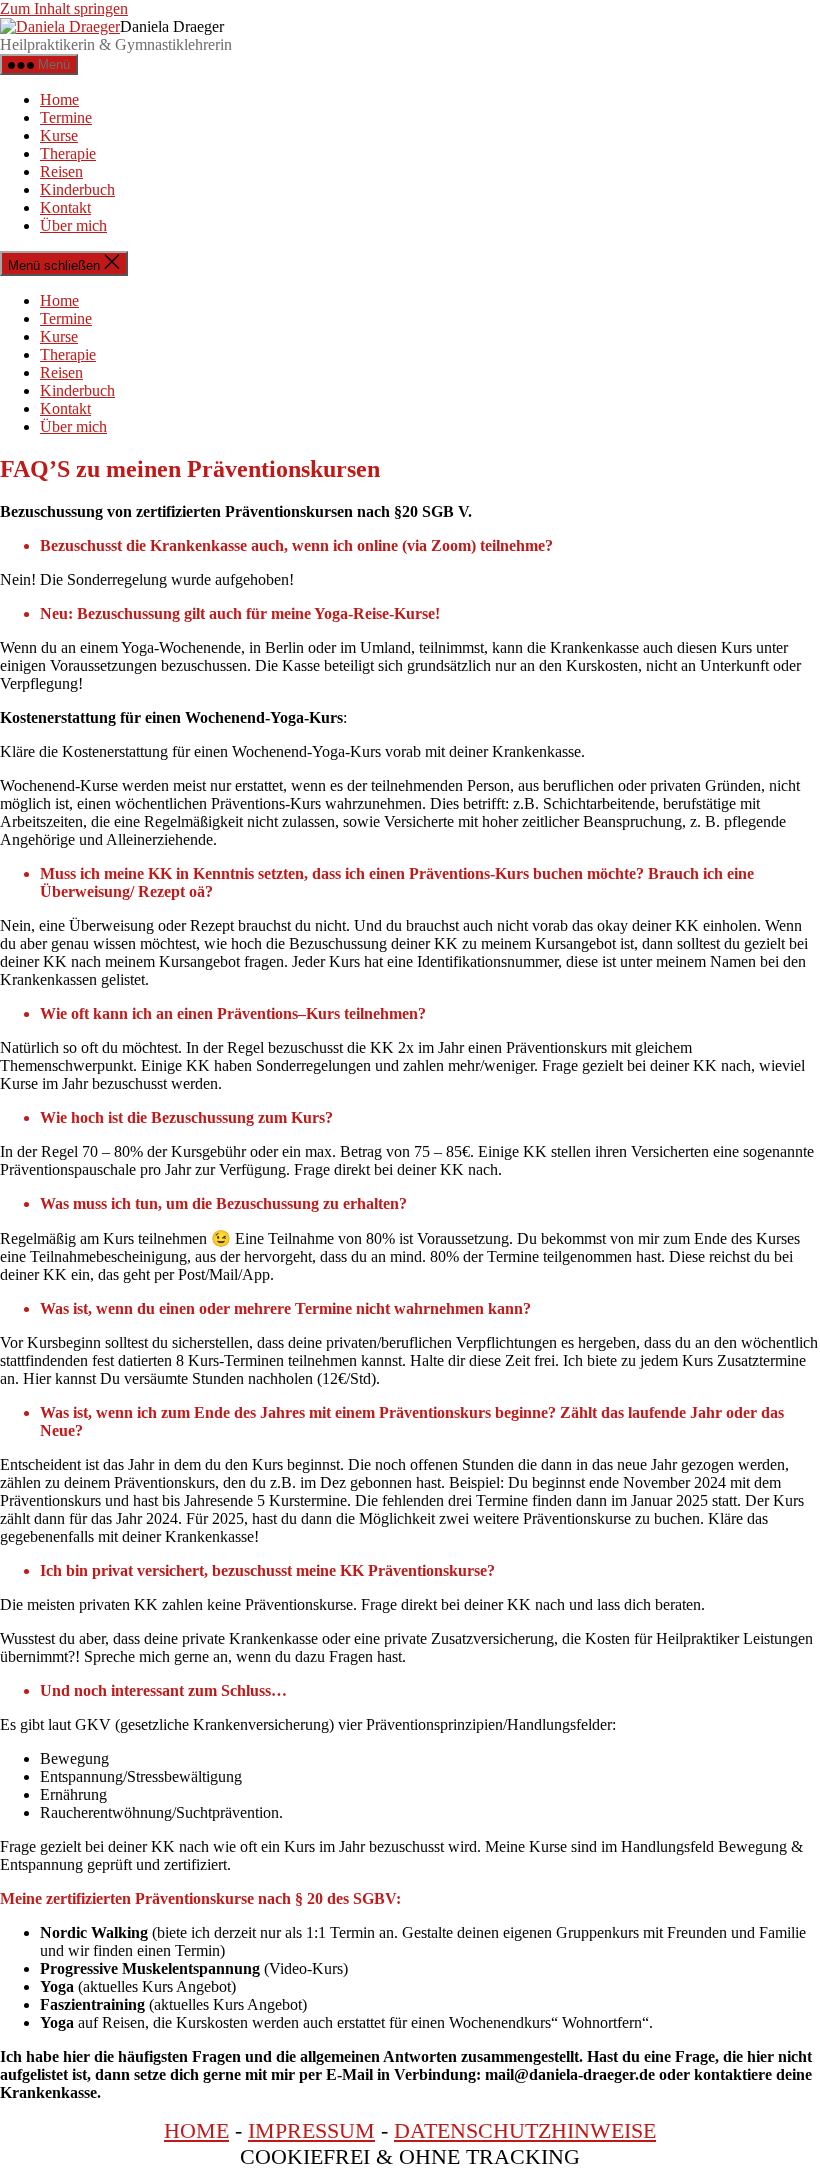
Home (59, 99)
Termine (66, 117)
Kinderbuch (77, 189)
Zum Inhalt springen (64, 8)
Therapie (68, 153)
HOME (196, 2130)
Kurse (59, 135)
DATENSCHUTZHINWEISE (525, 2130)
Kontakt (65, 207)
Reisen (61, 171)
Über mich (73, 225)
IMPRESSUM (311, 2130)
